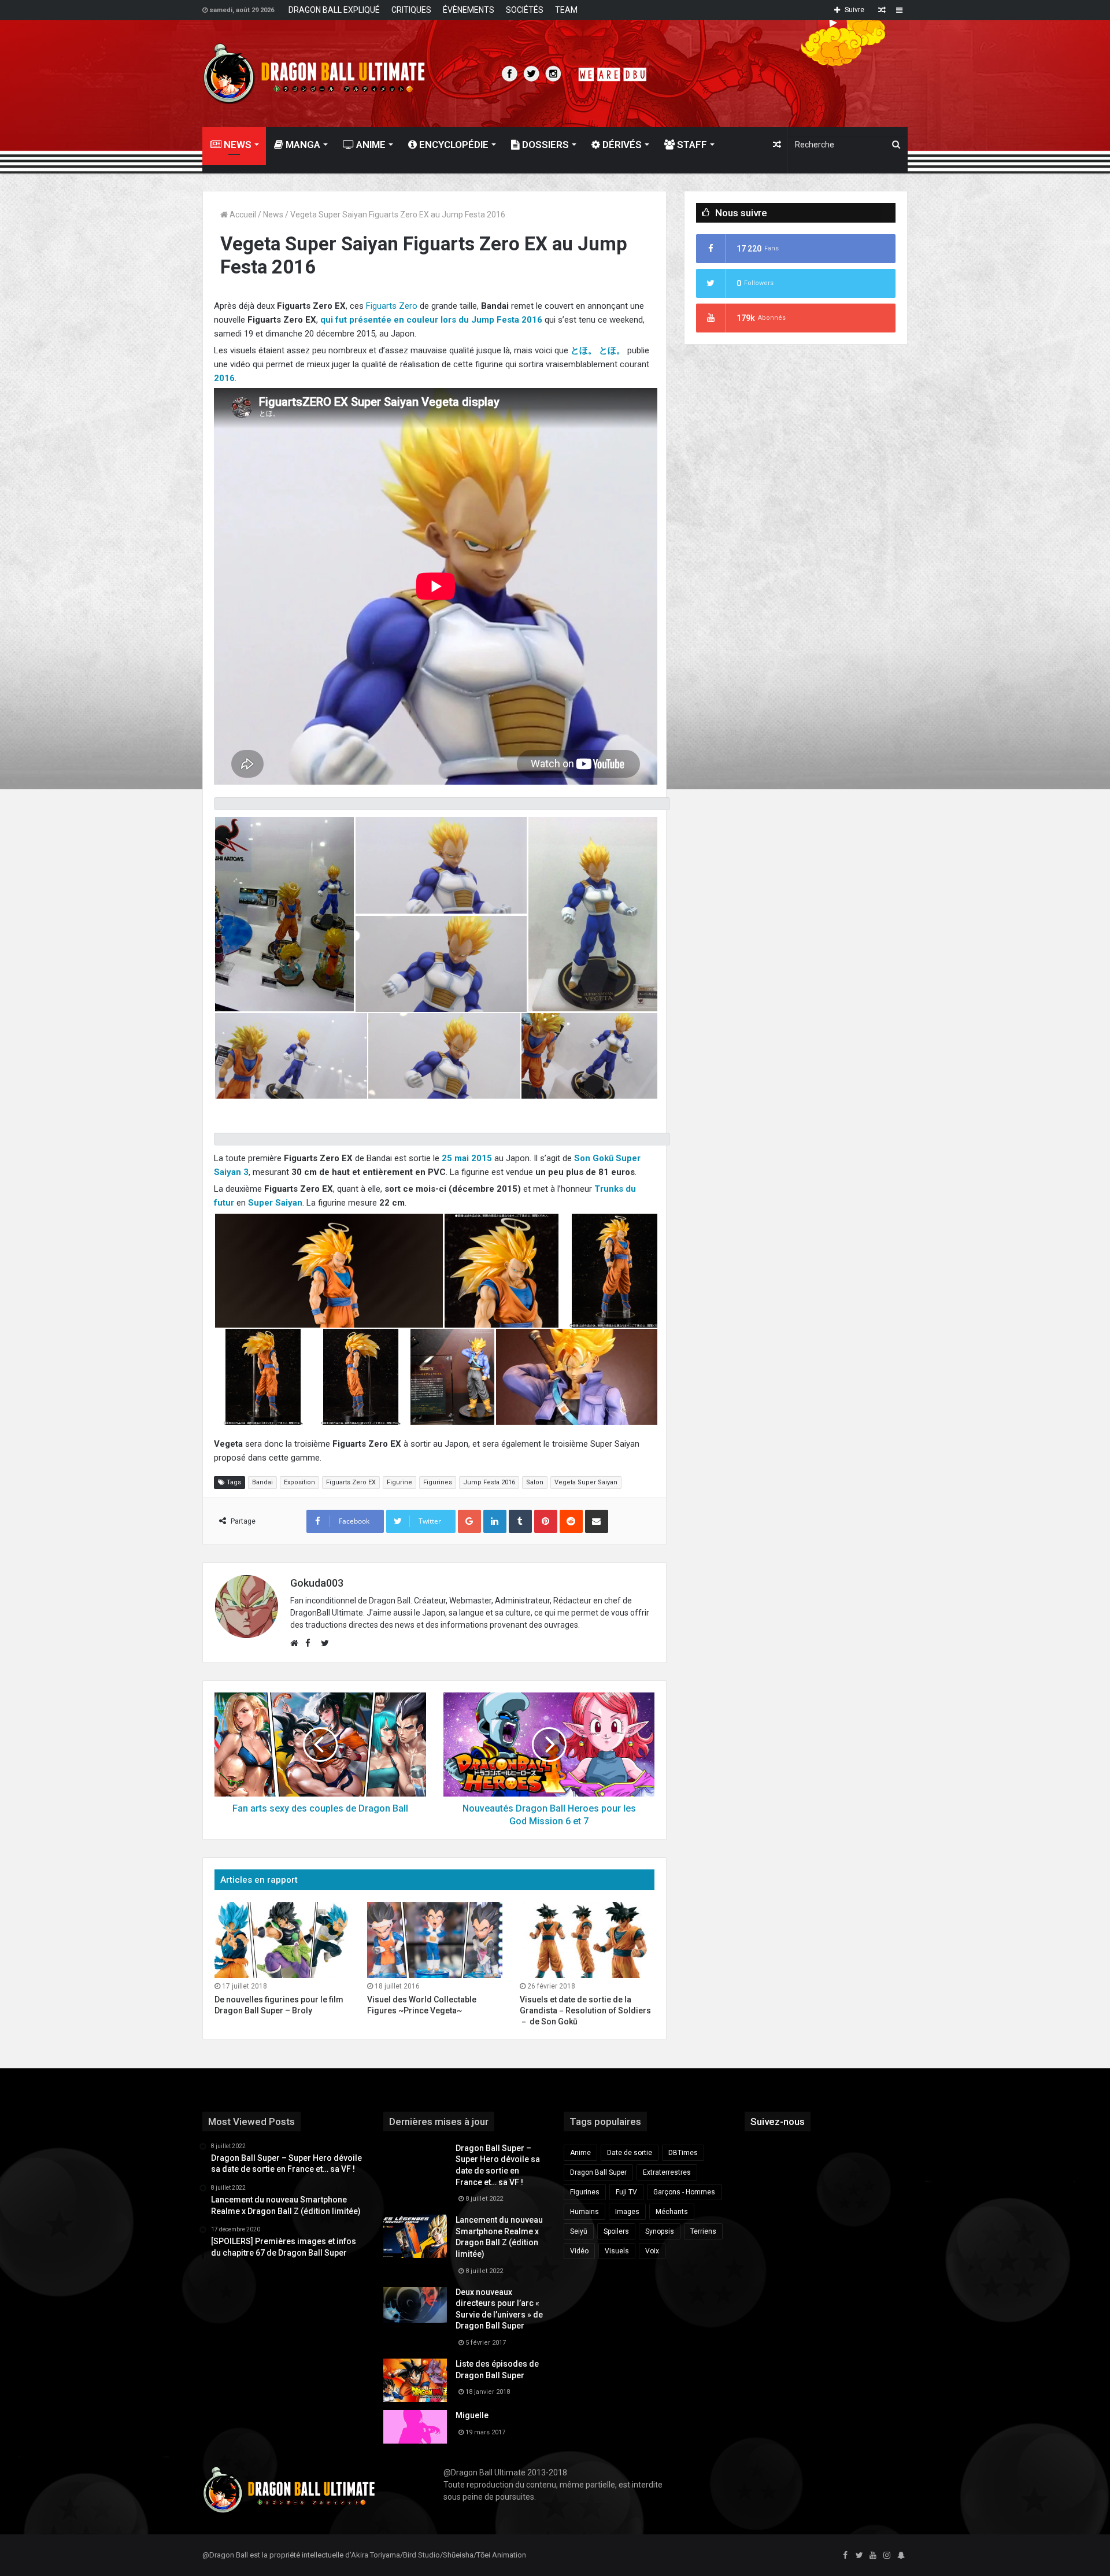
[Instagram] (887, 2556)
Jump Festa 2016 (489, 1482)
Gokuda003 (317, 1583)
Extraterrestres (667, 2172)
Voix (652, 2251)
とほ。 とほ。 (598, 350)
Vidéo (579, 2251)
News (273, 215)
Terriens (703, 2231)
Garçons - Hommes (684, 2192)
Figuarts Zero (392, 306)
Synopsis (660, 2231)
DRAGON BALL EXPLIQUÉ (334, 10)
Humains (584, 2212)
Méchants (672, 2212)
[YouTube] (873, 2556)
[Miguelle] (415, 2427)
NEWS (236, 145)
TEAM (566, 10)
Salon (535, 1482)
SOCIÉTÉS (525, 10)
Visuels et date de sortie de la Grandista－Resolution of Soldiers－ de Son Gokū (585, 2010)
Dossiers (544, 145)
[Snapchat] (901, 2556)
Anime (370, 145)
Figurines (438, 1482)
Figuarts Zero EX (351, 1482)
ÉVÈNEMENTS (469, 10)
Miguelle (472, 2415)
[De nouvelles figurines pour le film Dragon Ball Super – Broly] (282, 1940)
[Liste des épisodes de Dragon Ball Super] (415, 2380)
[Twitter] (859, 2556)
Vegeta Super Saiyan (586, 1482)
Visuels (617, 2251)
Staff (691, 145)
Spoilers (616, 2231)
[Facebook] (845, 2556)
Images (627, 2212)
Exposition (299, 1482)
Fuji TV (626, 2192)
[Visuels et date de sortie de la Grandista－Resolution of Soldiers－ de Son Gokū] (587, 1940)
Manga (302, 145)
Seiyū (579, 2231)
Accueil (242, 215)
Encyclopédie (453, 145)
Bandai (262, 1482)
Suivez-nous (778, 2122)
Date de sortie (630, 2153)
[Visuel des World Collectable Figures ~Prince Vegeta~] (435, 1940)
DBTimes (683, 2153)
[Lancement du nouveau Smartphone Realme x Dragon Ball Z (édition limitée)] (415, 2236)
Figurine (399, 1482)
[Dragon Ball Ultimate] (314, 74)
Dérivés (621, 145)
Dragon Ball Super (598, 2172)
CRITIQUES (411, 10)
